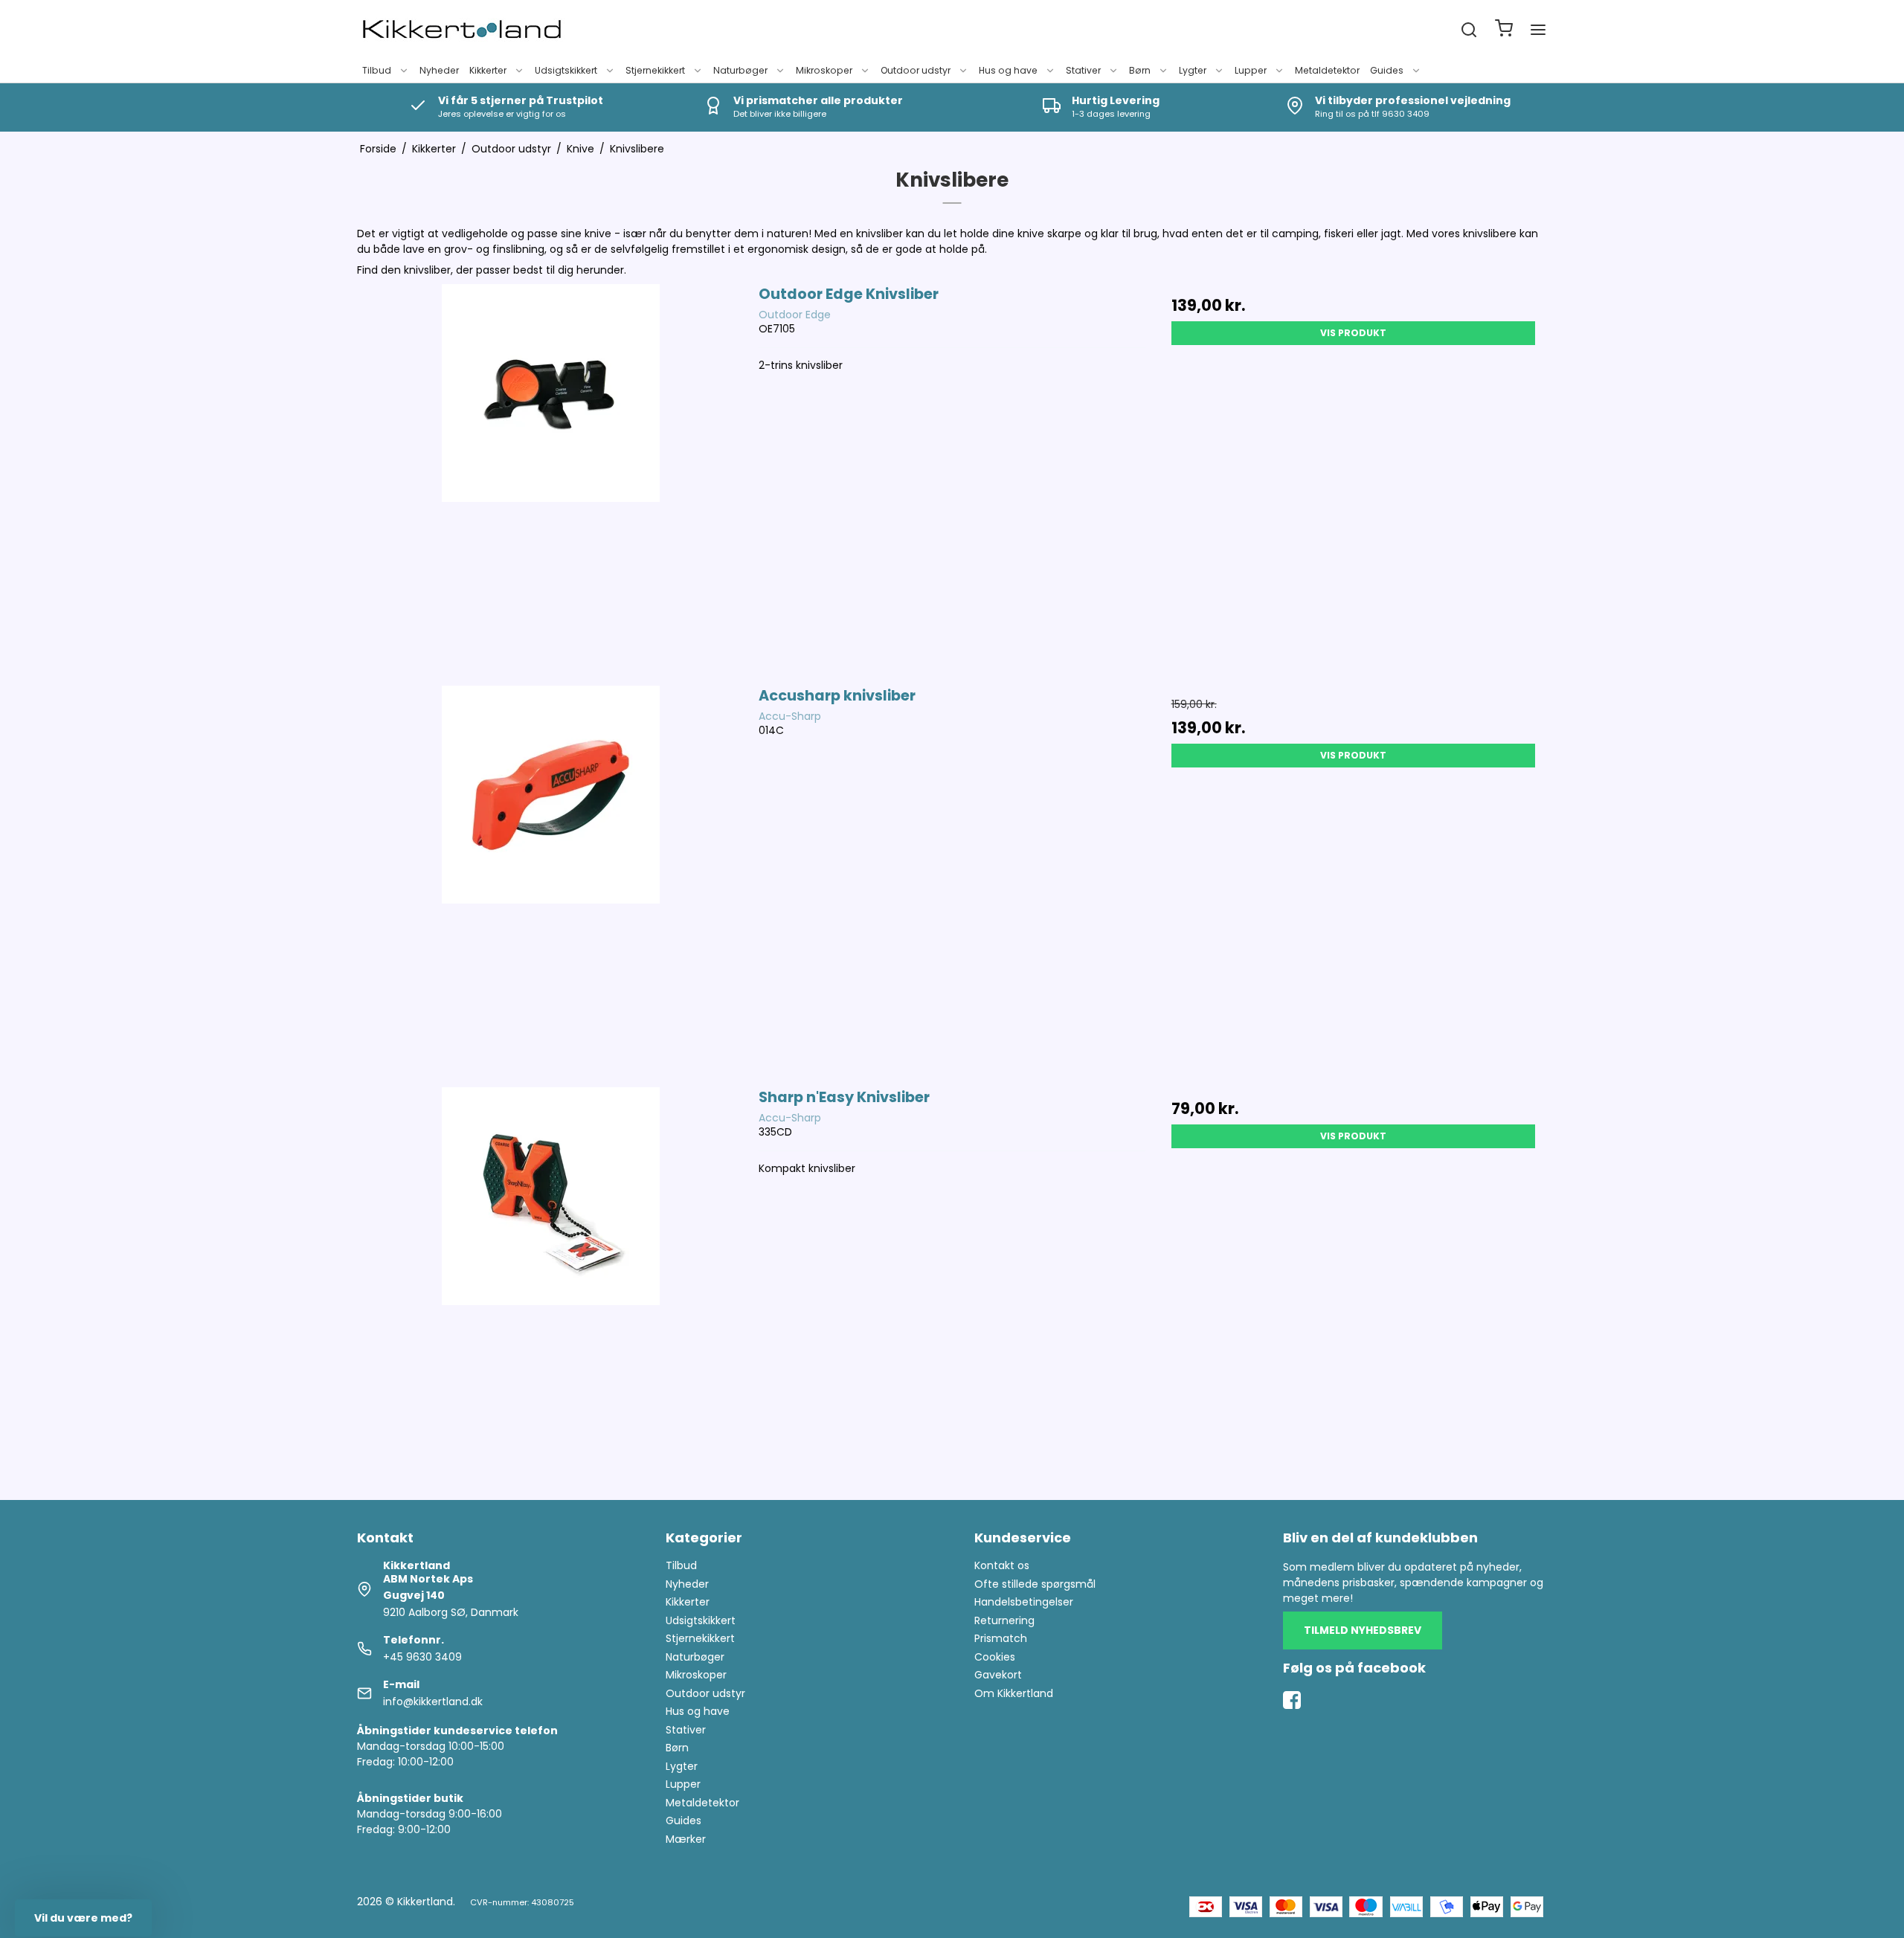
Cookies (995, 1657)
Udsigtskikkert (566, 70)
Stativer (1083, 70)
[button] (83, 1918)
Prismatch (1001, 1638)
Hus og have (1008, 70)
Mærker (686, 1839)
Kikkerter (488, 70)
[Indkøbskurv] (1504, 30)
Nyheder (439, 70)
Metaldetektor (1327, 70)
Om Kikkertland (1014, 1693)
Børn (1140, 70)
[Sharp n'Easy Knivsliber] (551, 1280)
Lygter (1193, 70)
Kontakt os (1002, 1565)
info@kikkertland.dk (433, 1702)
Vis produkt (1353, 333)
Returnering (1004, 1620)
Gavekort (998, 1675)
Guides (1387, 70)
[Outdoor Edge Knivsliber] (551, 477)
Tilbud (377, 70)
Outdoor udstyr (916, 70)
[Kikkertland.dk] (462, 30)
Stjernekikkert (655, 70)
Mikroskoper (824, 70)
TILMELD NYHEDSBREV (1363, 1630)
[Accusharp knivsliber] (551, 879)
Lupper (1251, 70)
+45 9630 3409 (422, 1657)
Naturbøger (740, 70)
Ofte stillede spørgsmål (1035, 1584)
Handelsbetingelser (1024, 1602)
